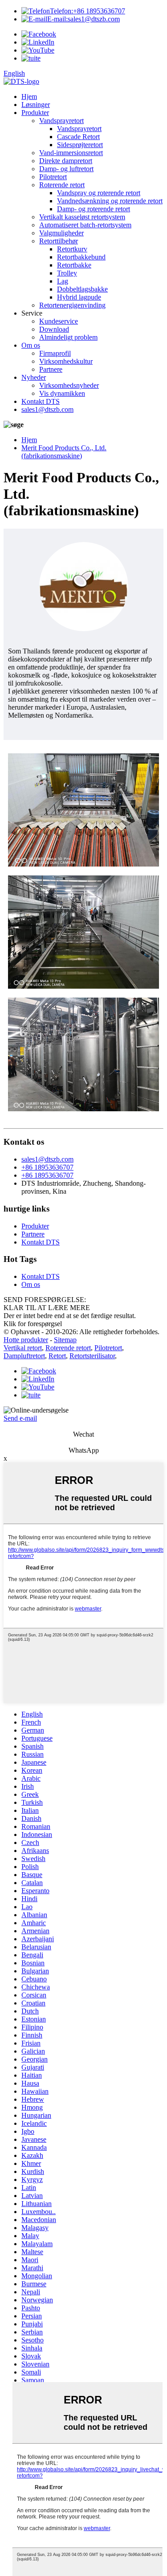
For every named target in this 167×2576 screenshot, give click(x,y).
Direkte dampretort (66, 161)
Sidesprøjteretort (80, 145)
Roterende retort (62, 185)
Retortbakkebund (81, 257)
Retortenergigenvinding (72, 305)
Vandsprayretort (61, 121)
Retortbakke (74, 265)
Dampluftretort (24, 1356)
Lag (63, 281)
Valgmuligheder (61, 233)
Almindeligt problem (68, 337)
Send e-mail (20, 1418)
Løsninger (36, 105)
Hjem (29, 97)
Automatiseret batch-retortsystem (85, 225)
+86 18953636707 (88, 11)
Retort (57, 1356)
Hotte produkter (26, 1340)
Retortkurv (72, 249)
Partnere (51, 369)
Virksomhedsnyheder (69, 385)
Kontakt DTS (41, 401)
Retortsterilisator (92, 1356)
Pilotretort (53, 177)
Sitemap (65, 1340)
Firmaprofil (55, 353)
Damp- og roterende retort (94, 209)
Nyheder (34, 377)
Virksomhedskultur (66, 361)
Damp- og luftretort (66, 169)
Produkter (35, 113)
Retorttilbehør (59, 241)
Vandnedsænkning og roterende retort (110, 201)
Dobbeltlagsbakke (82, 289)
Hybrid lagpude (79, 297)
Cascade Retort (78, 137)
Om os (31, 345)
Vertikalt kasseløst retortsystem (82, 217)
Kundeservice (59, 321)
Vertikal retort (23, 1348)
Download (54, 329)
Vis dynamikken (62, 393)
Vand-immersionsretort (71, 153)
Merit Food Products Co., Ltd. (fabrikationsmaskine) (64, 452)
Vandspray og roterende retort (99, 193)
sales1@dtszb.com (83, 19)
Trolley (67, 273)
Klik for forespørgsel (33, 1324)
